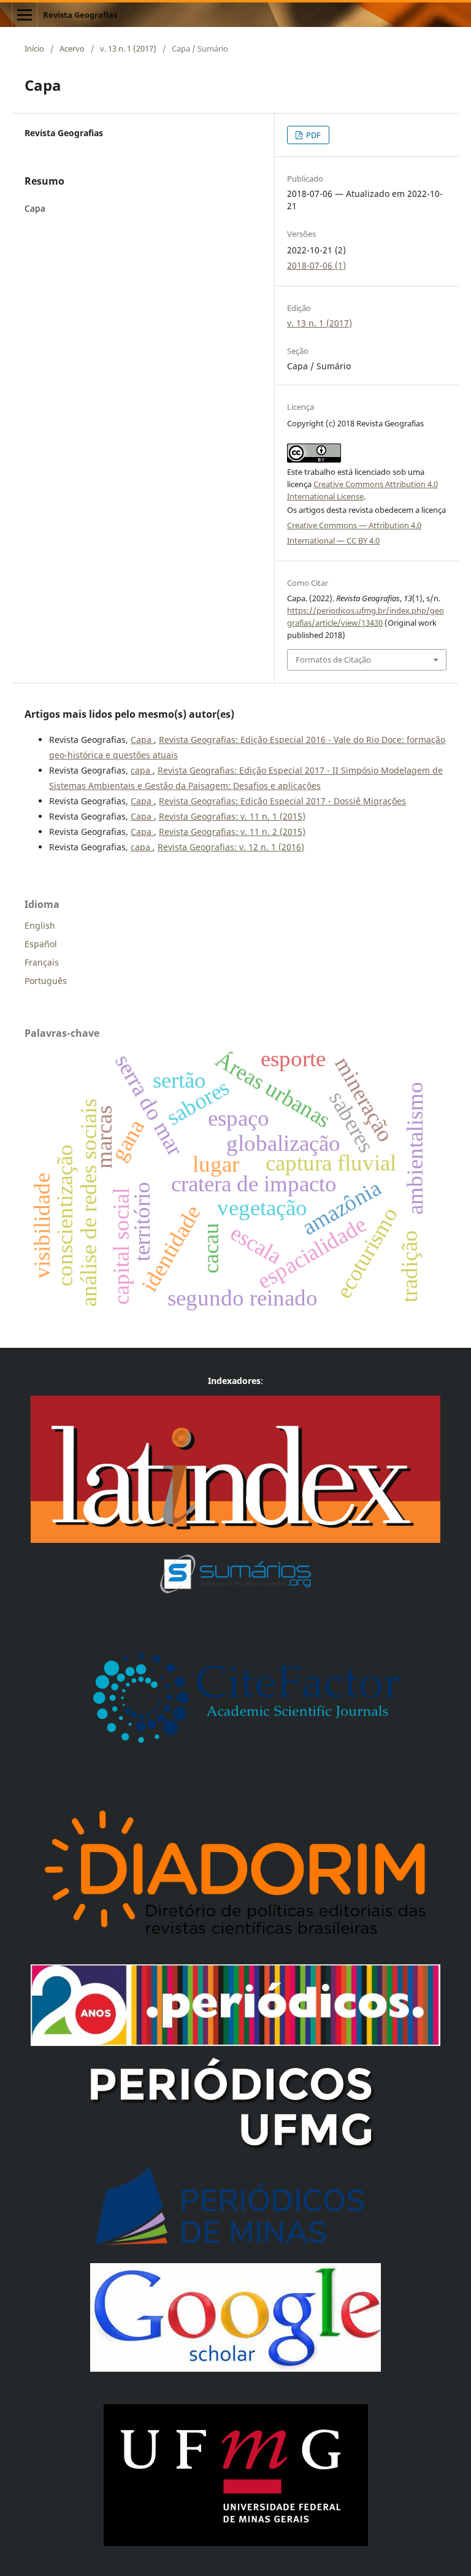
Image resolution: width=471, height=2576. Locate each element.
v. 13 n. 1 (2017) (128, 48)
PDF (312, 135)
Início (34, 48)
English (40, 925)
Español (41, 944)
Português (46, 981)
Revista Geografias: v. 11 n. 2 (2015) (232, 832)
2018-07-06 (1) (316, 265)
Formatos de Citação (333, 659)
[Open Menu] (25, 15)
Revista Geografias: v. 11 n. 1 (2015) (232, 816)
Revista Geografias (80, 15)
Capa (142, 740)
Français (42, 962)
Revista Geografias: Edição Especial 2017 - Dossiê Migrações (282, 801)
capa (142, 770)
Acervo (72, 48)
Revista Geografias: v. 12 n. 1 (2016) (231, 847)
